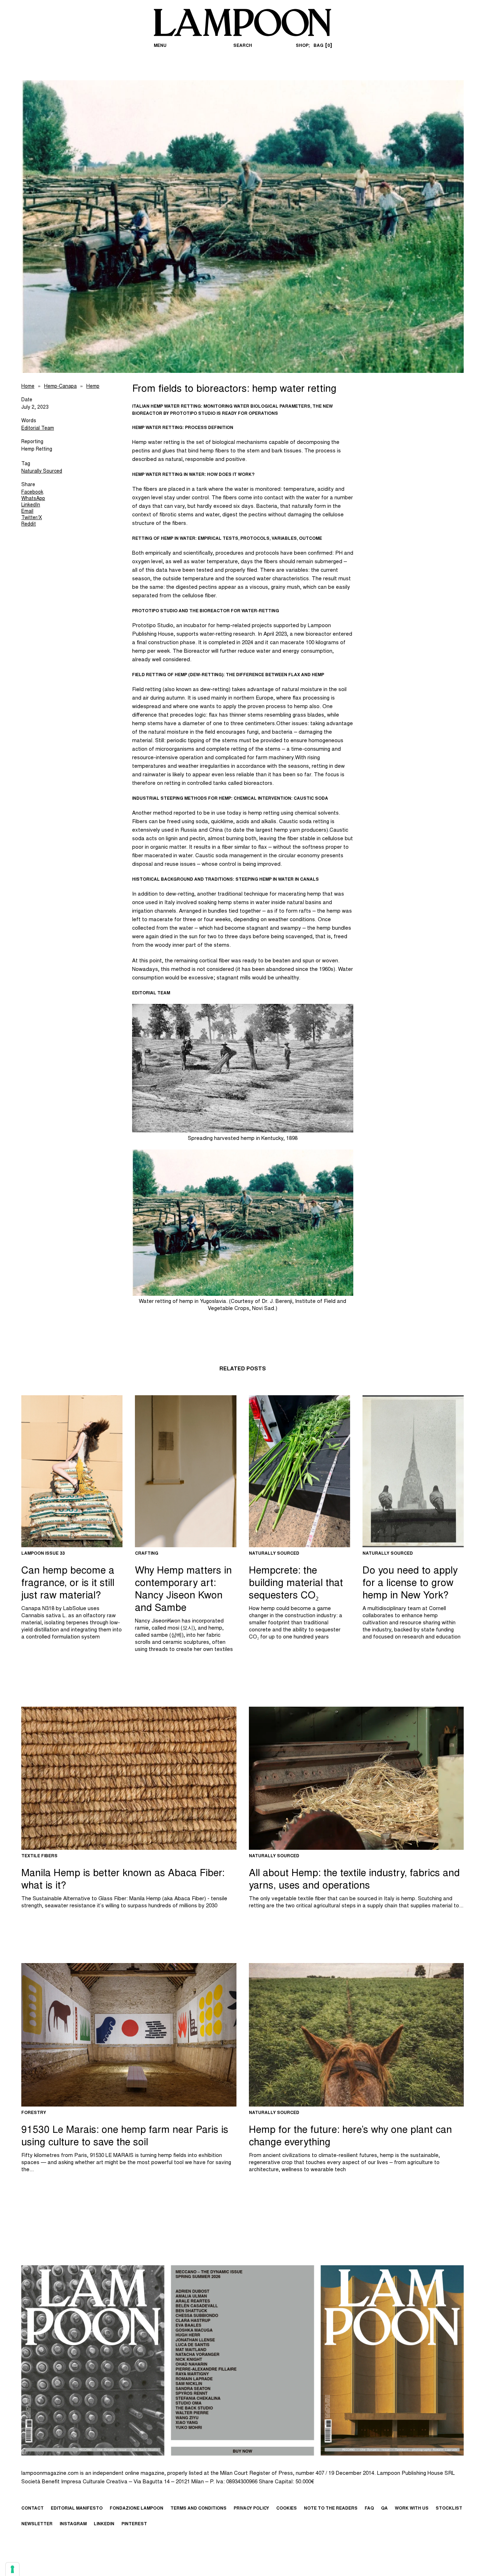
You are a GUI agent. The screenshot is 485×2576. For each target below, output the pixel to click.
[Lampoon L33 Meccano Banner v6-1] (243, 2360)
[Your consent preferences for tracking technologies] (12, 2569)
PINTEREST (134, 2524)
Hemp (93, 387)
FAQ (369, 2509)
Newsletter (37, 2524)
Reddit (29, 525)
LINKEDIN (104, 2524)
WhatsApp (33, 499)
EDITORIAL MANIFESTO (77, 2509)
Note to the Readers (331, 2509)
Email (27, 512)
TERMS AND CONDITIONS (198, 2509)
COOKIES (287, 2509)
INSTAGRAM (73, 2524)
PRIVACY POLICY (251, 2509)
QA (384, 2509)
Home (28, 387)
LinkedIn (31, 505)
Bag (322, 46)
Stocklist (449, 2509)
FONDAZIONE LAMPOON (137, 2509)
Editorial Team (38, 429)
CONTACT (32, 2509)
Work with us (412, 2509)
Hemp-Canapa (60, 387)
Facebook (32, 493)
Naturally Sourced (42, 472)
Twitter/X (32, 518)
